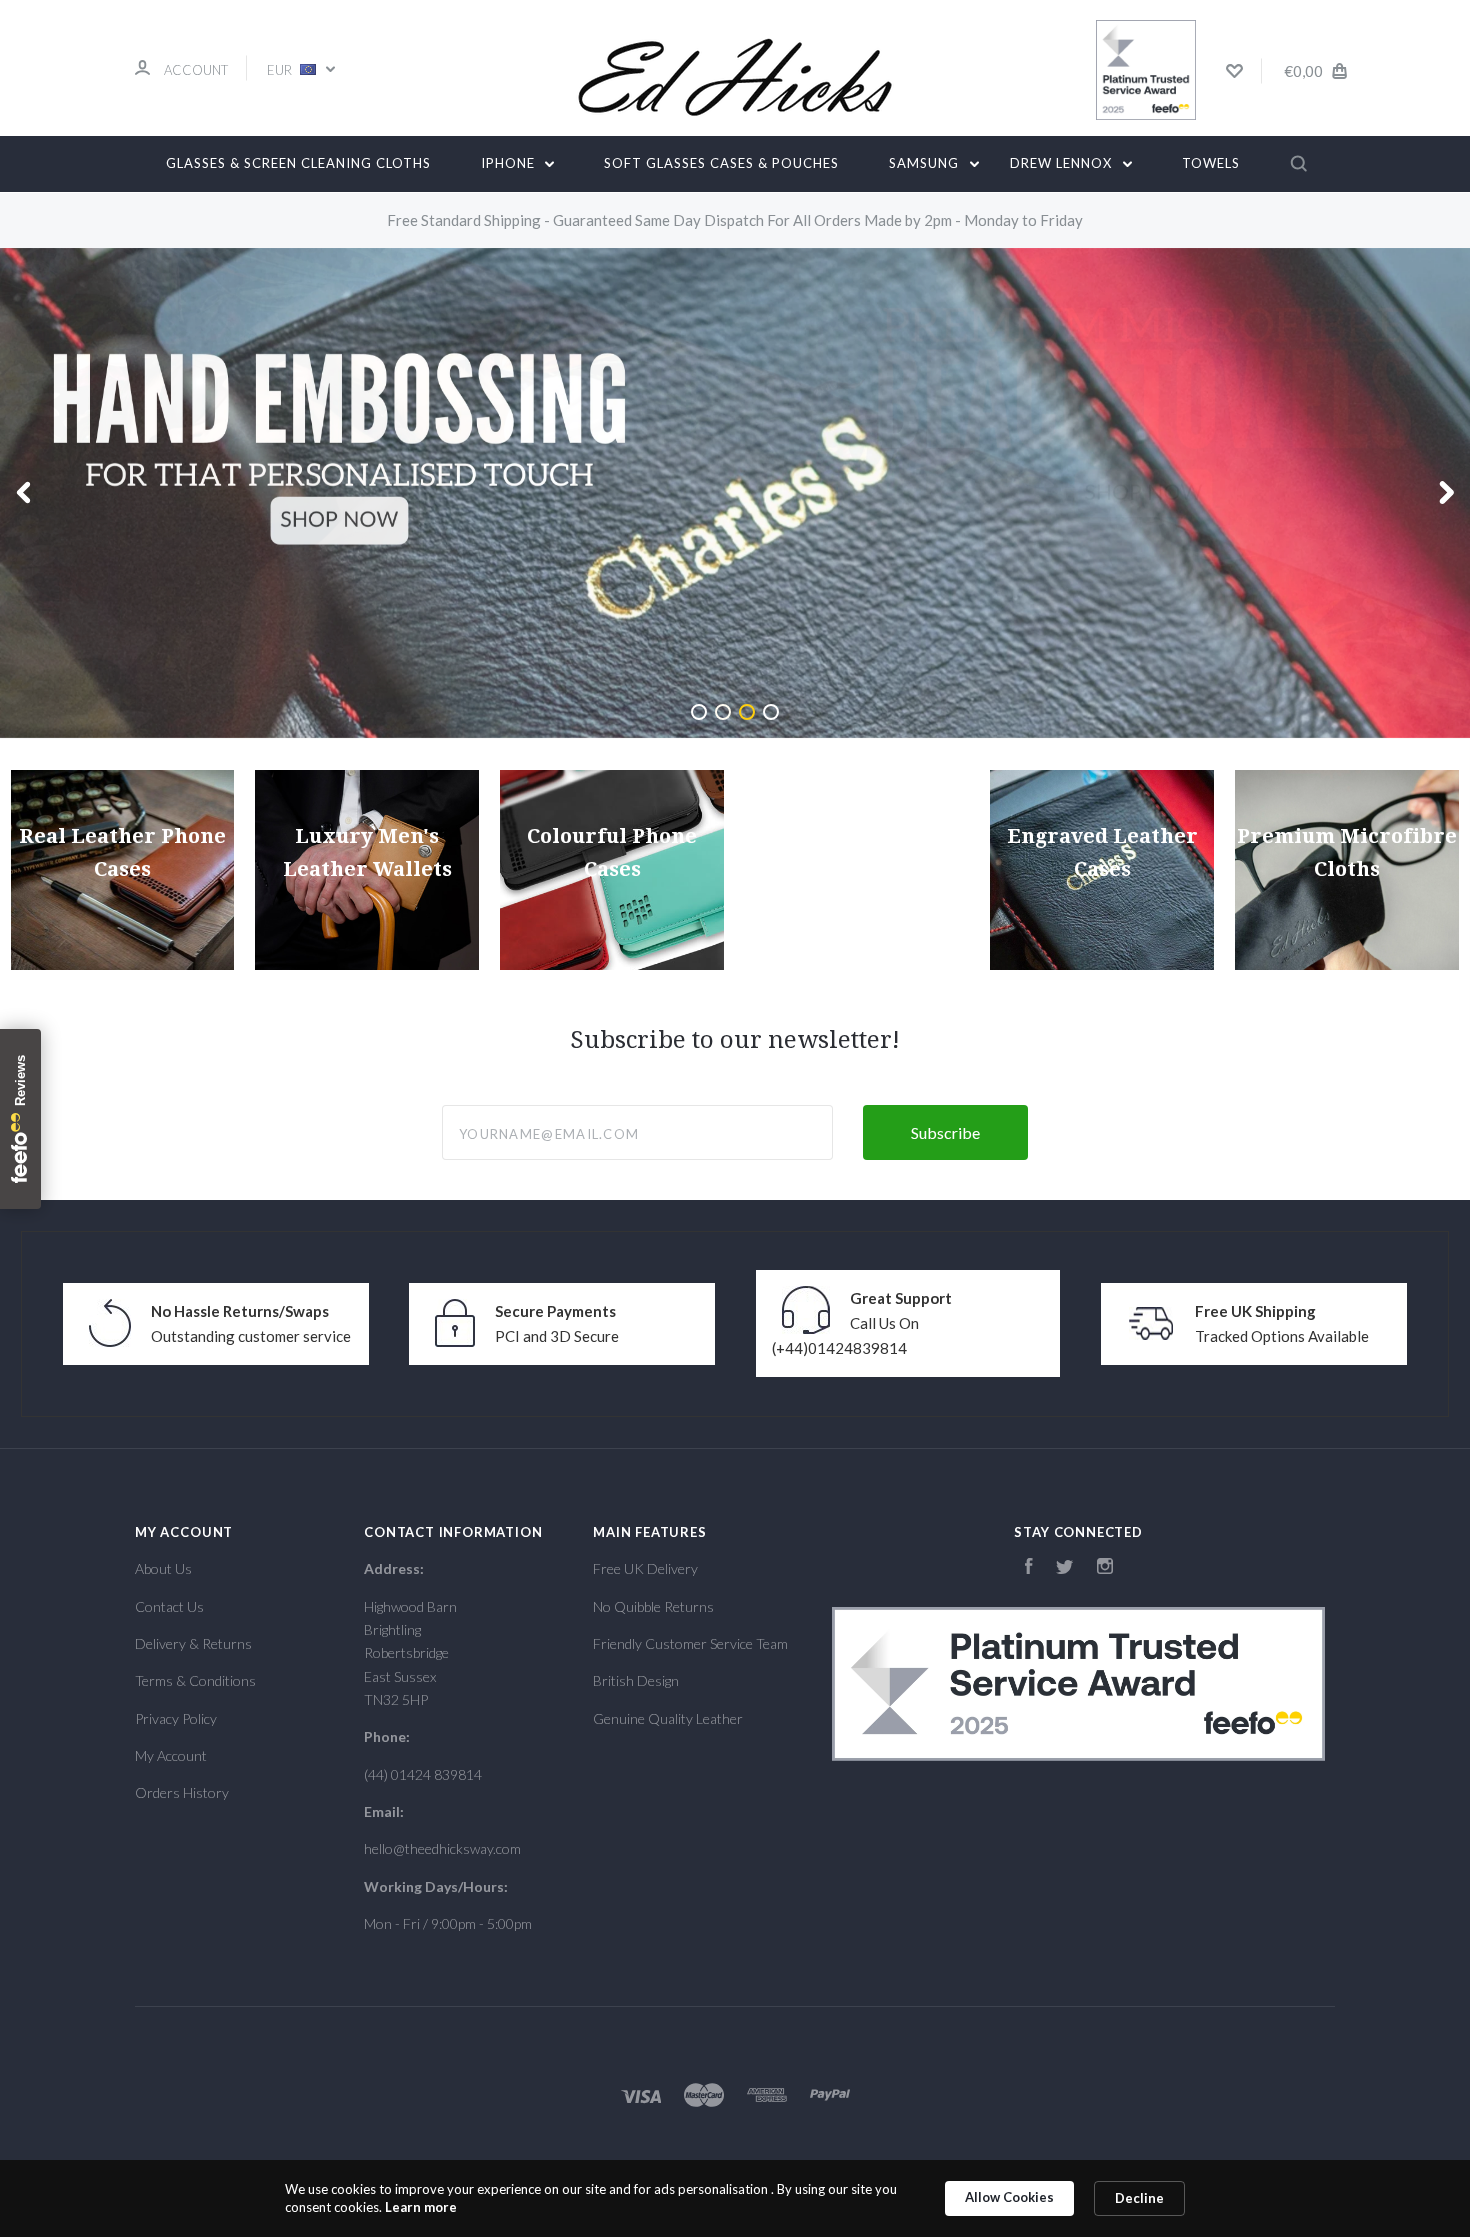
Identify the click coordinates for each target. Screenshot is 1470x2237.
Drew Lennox (1063, 163)
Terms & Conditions (195, 1680)
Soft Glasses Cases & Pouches (721, 163)
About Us (163, 1568)
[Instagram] (1105, 1568)
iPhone (510, 163)
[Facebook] (1029, 1568)
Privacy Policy (176, 1718)
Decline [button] (1139, 2198)
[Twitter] (1065, 1568)
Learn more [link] (421, 2207)
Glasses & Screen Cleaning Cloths (298, 163)
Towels (1211, 163)
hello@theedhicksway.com (442, 1848)
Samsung (926, 163)
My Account (171, 1755)
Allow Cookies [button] (1009, 2197)
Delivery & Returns (193, 1643)
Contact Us (169, 1606)
